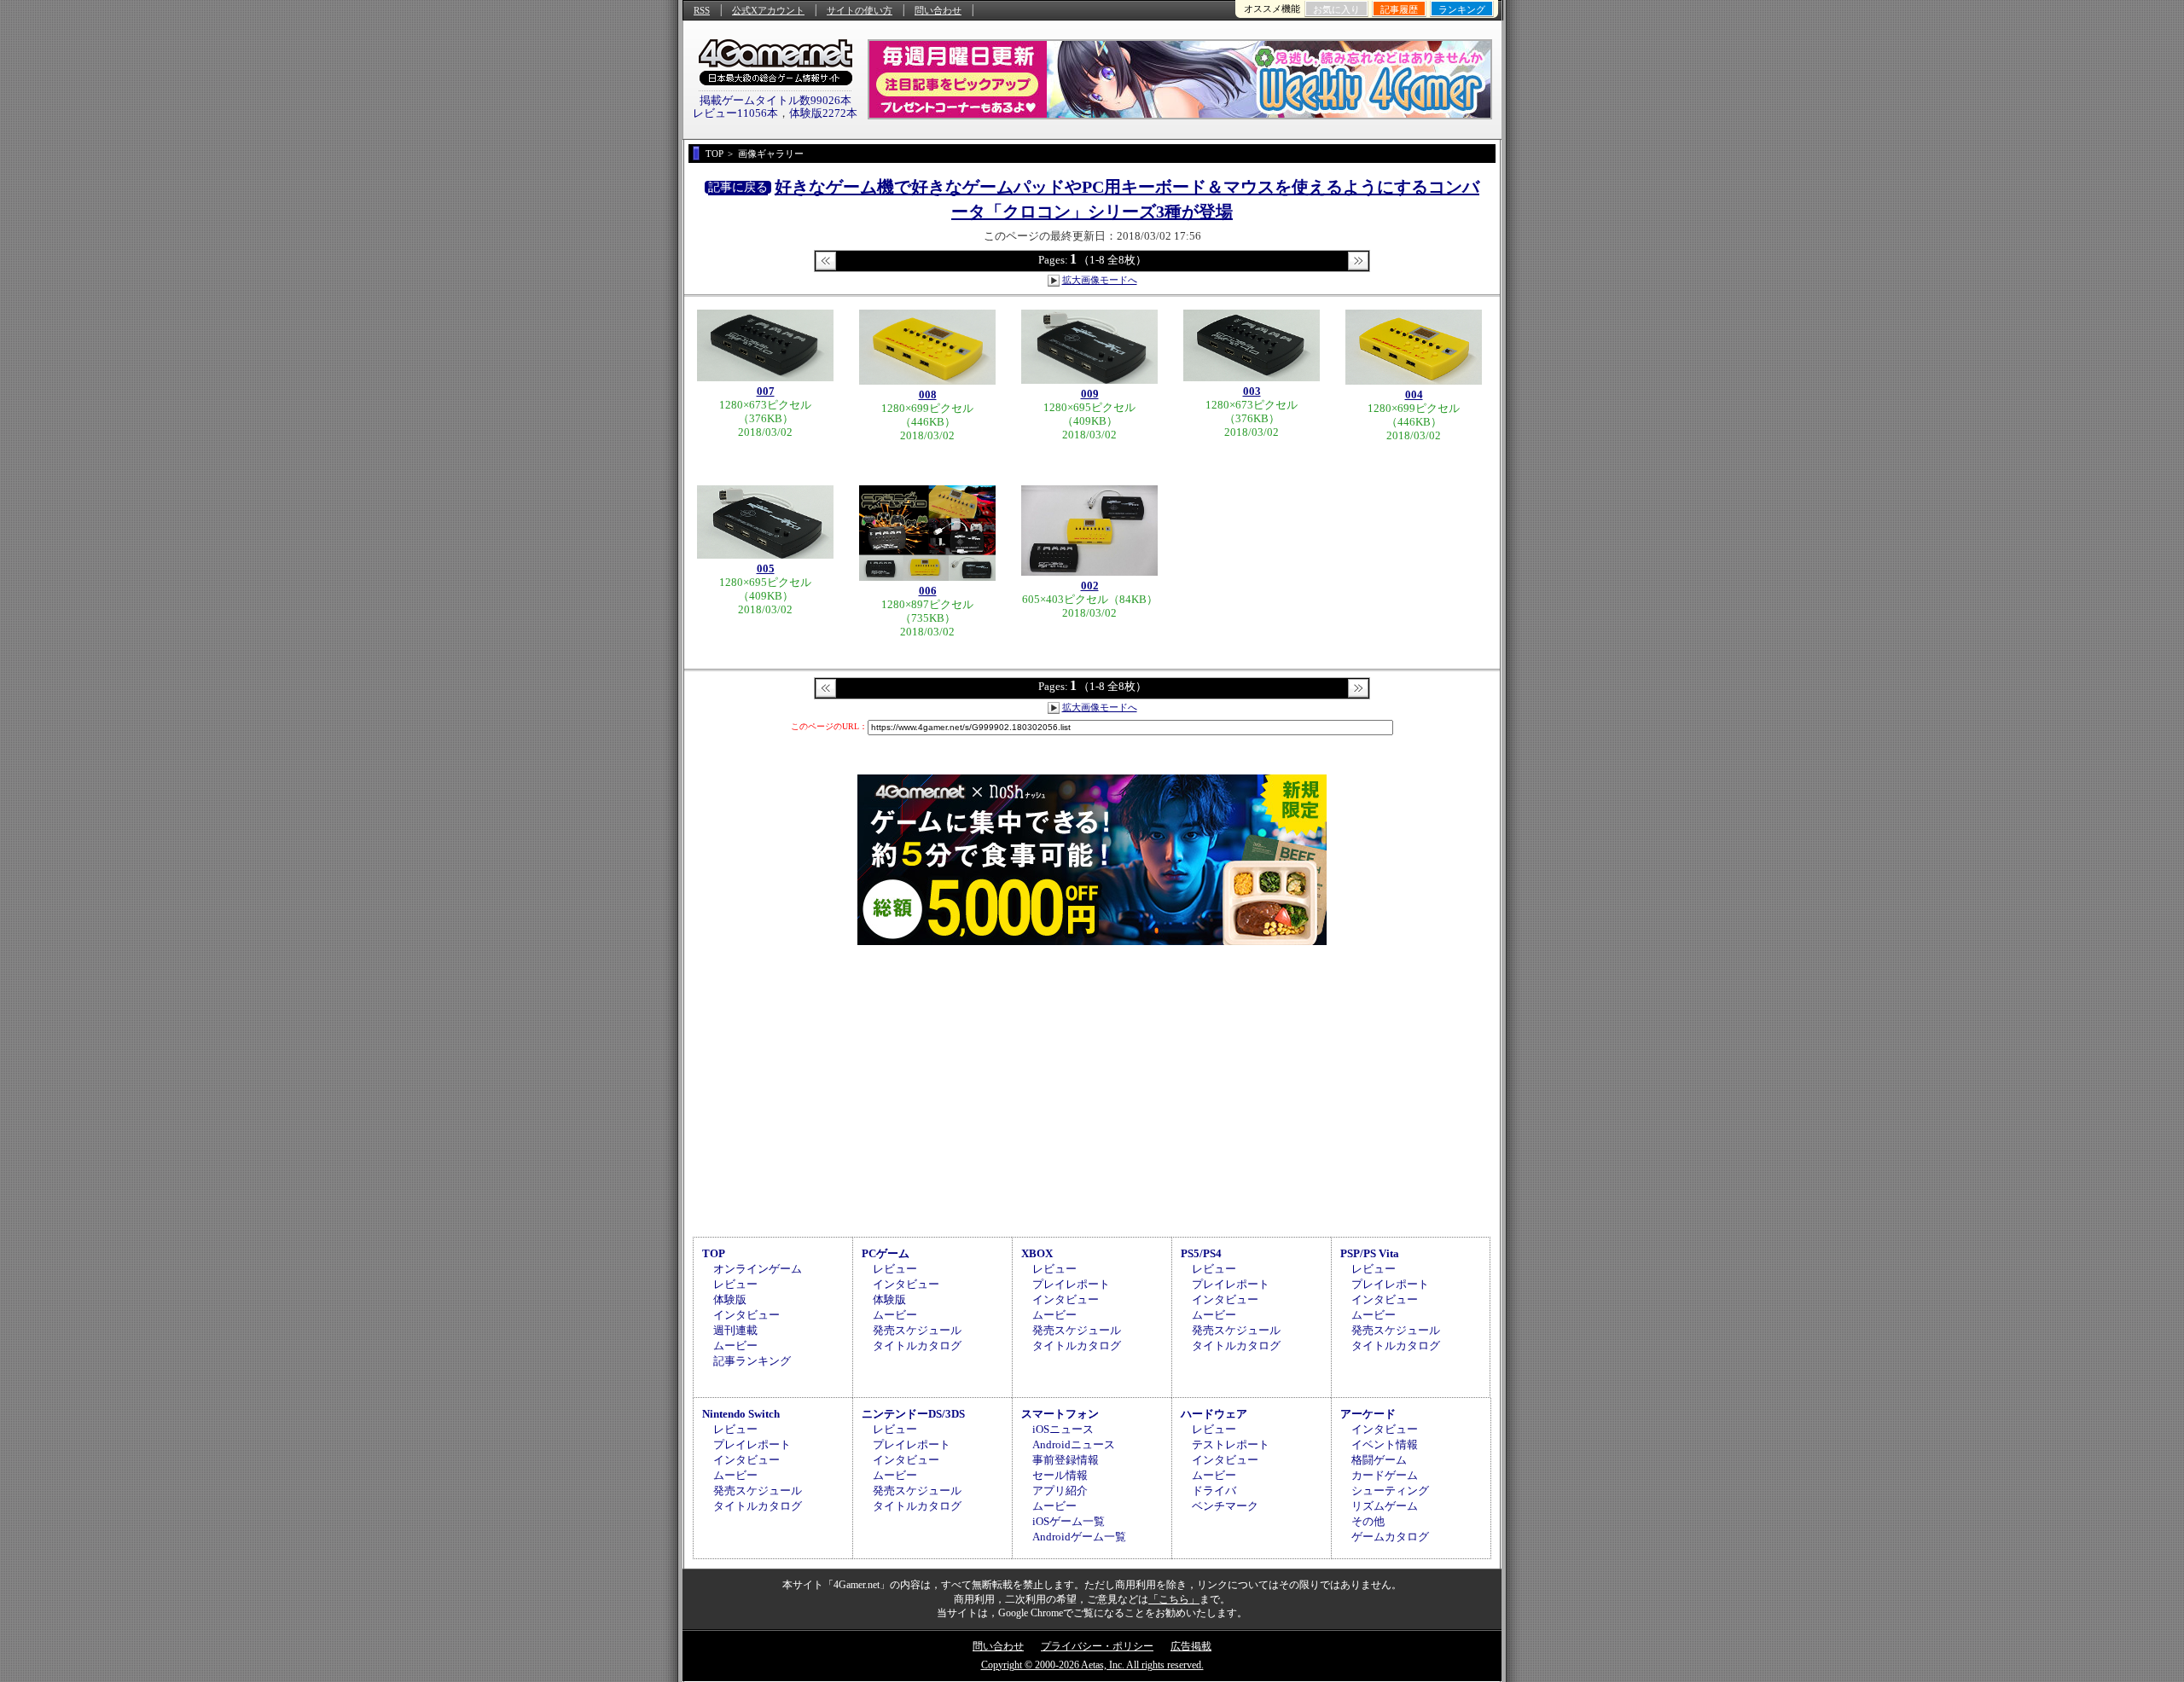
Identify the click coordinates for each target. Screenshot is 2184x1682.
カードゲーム (1385, 1475)
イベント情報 (1385, 1444)
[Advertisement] (1092, 1088)
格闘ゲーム (1379, 1460)
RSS (702, 10)
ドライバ (1214, 1491)
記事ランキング (752, 1361)
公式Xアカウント (768, 10)
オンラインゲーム (758, 1269)
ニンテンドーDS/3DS (913, 1414)
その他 (1368, 1521)
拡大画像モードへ (1100, 280)
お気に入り (1336, 9)
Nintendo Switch (741, 1414)
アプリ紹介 (1060, 1491)
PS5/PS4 (1201, 1253)
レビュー (735, 1284)
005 (766, 568)
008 (928, 394)
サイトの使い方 (860, 10)
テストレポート (1231, 1444)
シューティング (1390, 1491)
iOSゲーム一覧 (1069, 1521)
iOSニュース (1063, 1429)
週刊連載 (735, 1330)
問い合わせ (938, 10)
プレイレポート (1071, 1284)
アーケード (1368, 1414)
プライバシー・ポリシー (1097, 1646)
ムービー (735, 1346)
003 (1252, 391)
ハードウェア (1214, 1414)
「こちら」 (1174, 1599)
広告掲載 (1191, 1646)
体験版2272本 (823, 113)
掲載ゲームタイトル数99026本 (775, 100)
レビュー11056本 (735, 113)
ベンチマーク (1225, 1506)
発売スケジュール (917, 1330)
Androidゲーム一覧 (1079, 1537)
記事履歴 (1399, 9)
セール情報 (1060, 1475)
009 (1090, 394)
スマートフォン (1060, 1414)
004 (1414, 394)
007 (766, 391)
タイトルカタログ (917, 1346)
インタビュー (746, 1315)
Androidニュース (1074, 1444)
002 (1090, 586)
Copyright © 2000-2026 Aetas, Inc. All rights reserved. (1092, 1665)
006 (928, 591)
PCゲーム (886, 1253)
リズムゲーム (1385, 1506)
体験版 (730, 1299)
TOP (714, 1253)
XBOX (1037, 1253)
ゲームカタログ (1390, 1537)
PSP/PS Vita (1370, 1253)
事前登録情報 (1066, 1460)
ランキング (1462, 9)
